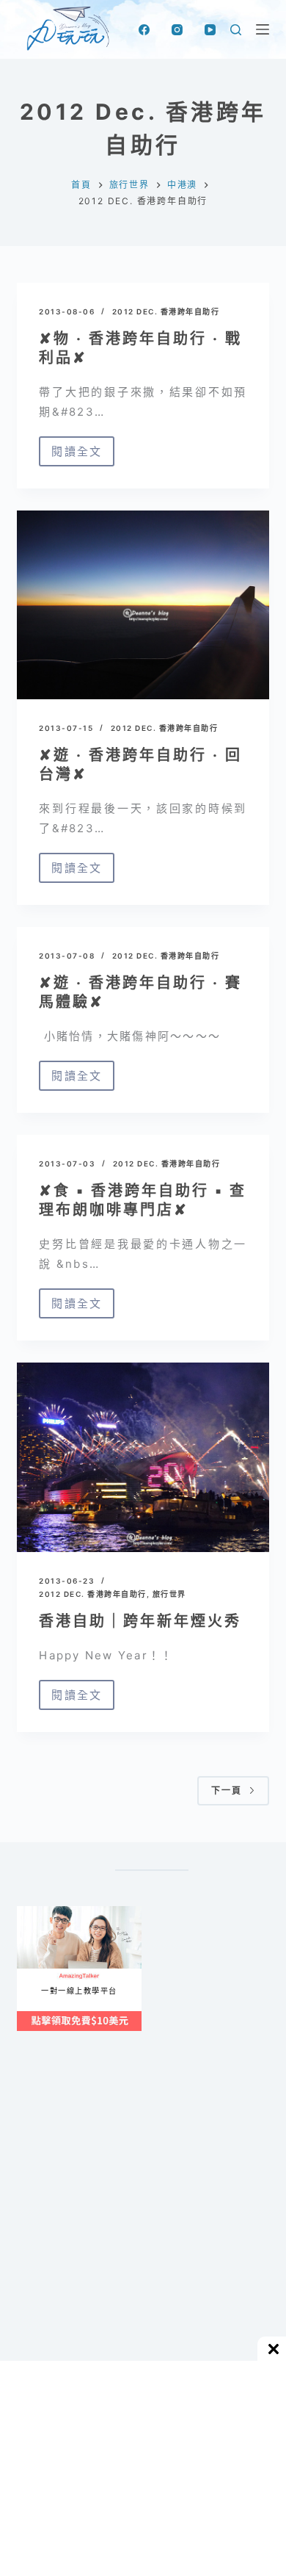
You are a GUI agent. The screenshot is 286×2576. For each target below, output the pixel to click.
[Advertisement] (143, 2230)
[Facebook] (144, 30)
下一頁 (227, 1790)
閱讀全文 (77, 455)
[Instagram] (177, 30)
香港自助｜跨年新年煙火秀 (140, 1621)
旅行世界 (169, 1594)
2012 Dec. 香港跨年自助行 (166, 311)
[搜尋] (236, 30)
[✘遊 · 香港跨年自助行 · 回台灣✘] (143, 605)
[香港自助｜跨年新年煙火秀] (143, 1457)
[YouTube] (210, 30)
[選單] (263, 29)
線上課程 (31, 1912)
